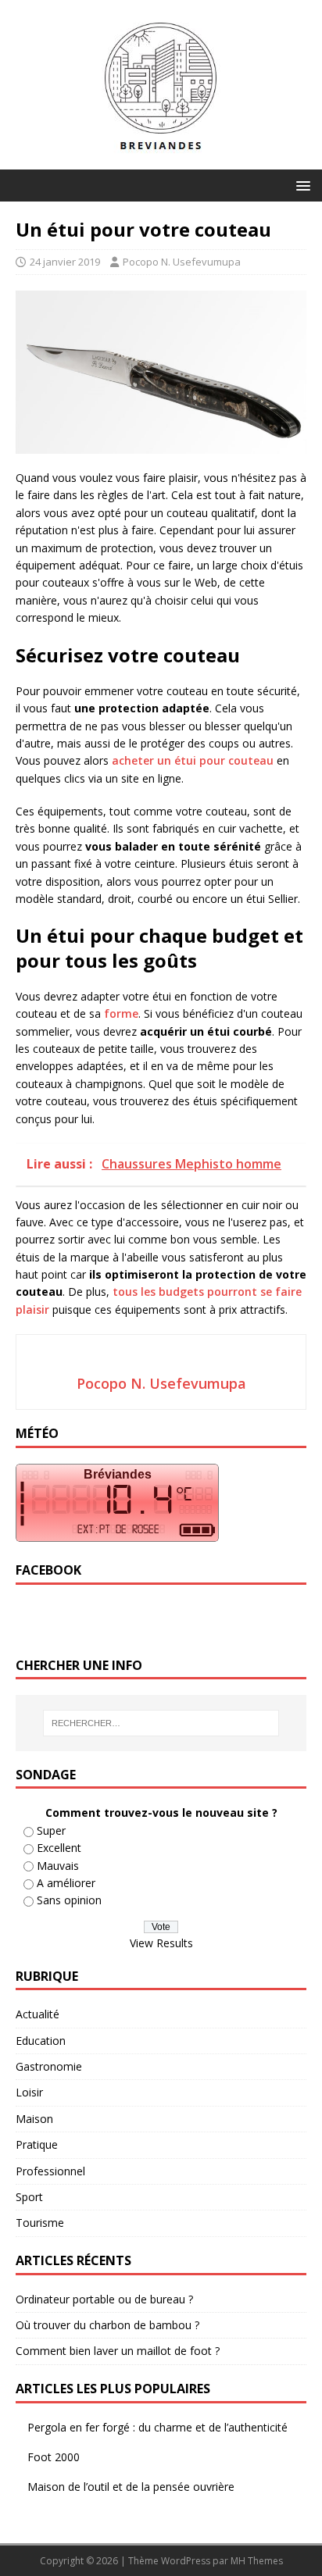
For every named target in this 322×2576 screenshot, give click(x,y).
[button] (301, 185)
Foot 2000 (54, 2457)
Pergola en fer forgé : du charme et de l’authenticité (157, 2427)
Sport (29, 2197)
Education (41, 2041)
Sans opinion (69, 1900)
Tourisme (40, 2223)
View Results (161, 1943)
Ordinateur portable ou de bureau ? (104, 2299)
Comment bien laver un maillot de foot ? (118, 2351)
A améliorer (66, 1883)
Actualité (38, 2014)
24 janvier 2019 (65, 262)
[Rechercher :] (161, 1723)
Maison (34, 2119)
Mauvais (58, 1866)
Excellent (59, 1848)
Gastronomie (49, 2066)
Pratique (37, 2144)
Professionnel (50, 2171)
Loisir (29, 2092)
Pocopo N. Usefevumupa (182, 262)
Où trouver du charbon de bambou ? (107, 2325)
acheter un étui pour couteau (193, 760)
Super (51, 1830)
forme (121, 1013)
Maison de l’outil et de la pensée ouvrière (131, 2487)
